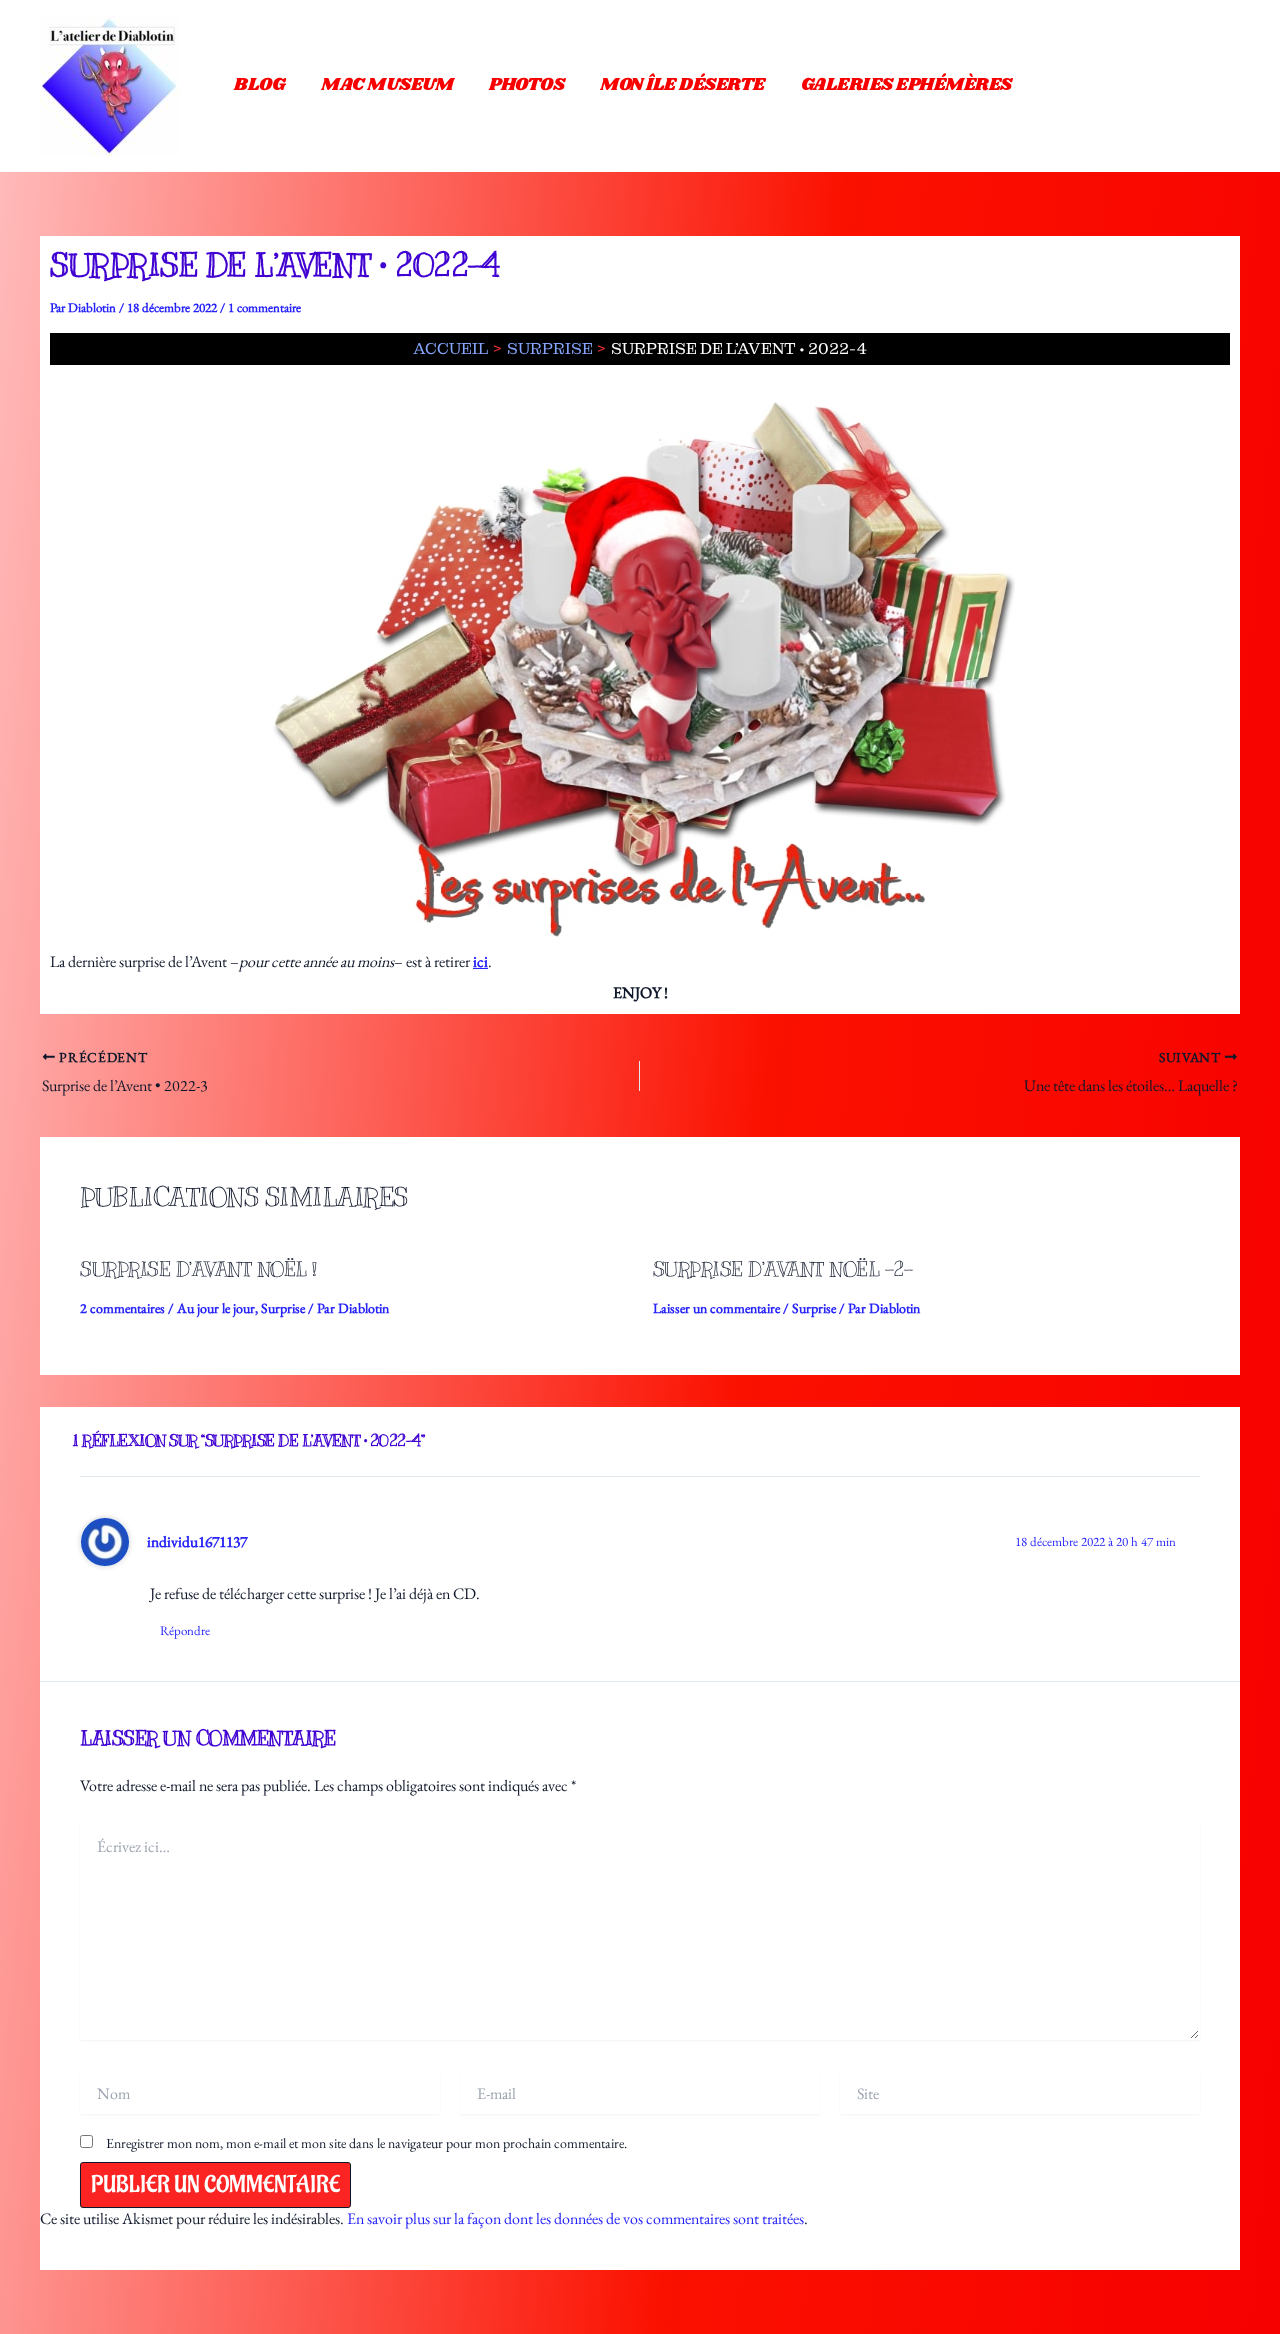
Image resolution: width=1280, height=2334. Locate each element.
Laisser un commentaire (716, 1308)
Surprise (283, 1308)
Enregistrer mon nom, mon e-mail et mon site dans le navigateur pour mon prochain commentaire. (366, 2143)
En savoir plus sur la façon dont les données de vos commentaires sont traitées (575, 2218)
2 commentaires (122, 1308)
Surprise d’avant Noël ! (198, 1269)
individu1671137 (197, 1541)
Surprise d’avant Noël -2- (783, 1269)
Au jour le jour (216, 1308)
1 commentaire (264, 307)
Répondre (185, 1630)
